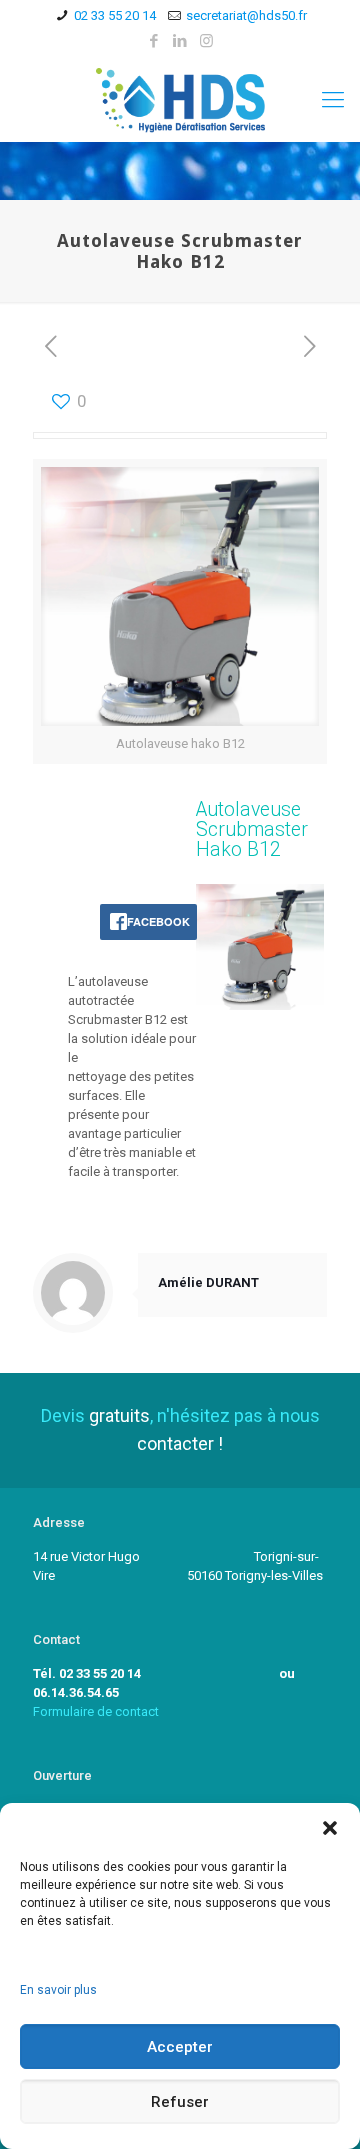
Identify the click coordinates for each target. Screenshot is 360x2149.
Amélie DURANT (208, 1282)
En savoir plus (58, 1990)
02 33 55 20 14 (115, 15)
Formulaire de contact (96, 1711)
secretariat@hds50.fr (246, 15)
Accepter (180, 2047)
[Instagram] (206, 41)
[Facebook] (154, 41)
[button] (330, 1828)
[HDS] (180, 99)
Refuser (180, 2102)
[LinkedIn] (180, 41)
